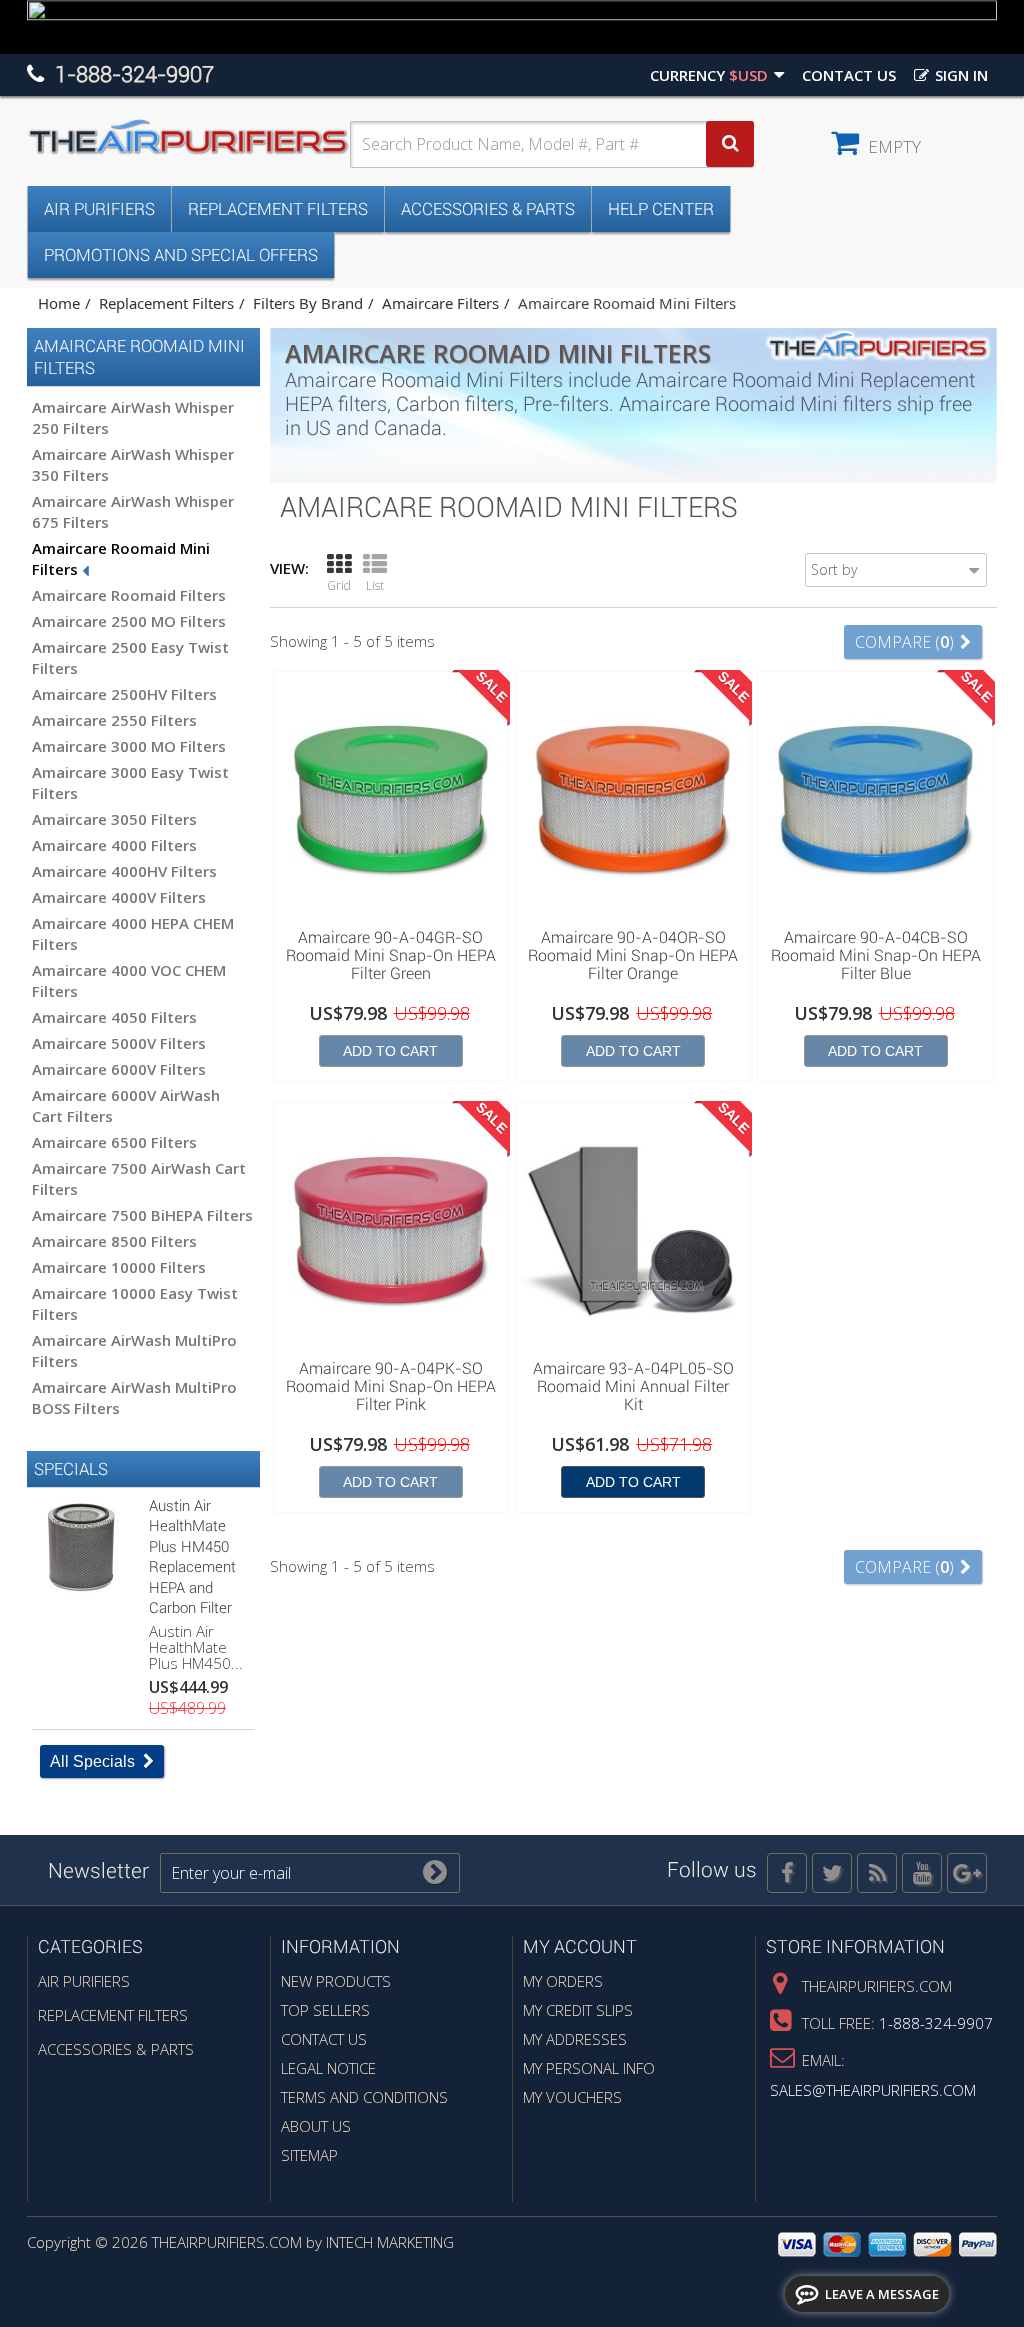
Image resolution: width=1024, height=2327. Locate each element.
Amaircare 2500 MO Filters (129, 621)
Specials (71, 1469)
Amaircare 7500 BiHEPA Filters (142, 1215)
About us (316, 2126)
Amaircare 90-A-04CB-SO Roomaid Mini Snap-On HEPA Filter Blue (876, 956)
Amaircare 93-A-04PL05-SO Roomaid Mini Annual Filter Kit (633, 1387)
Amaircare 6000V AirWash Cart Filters (126, 1105)
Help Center (661, 209)
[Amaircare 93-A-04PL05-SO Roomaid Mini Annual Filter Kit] (633, 1230)
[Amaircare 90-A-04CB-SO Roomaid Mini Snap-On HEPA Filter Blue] (875, 799)
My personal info (589, 2068)
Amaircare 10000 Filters (119, 1267)
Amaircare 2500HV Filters (124, 694)
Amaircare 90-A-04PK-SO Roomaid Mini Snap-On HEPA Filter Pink (391, 1387)
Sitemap (309, 2155)
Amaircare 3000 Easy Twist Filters (130, 782)
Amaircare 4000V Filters (119, 897)
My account (580, 1946)
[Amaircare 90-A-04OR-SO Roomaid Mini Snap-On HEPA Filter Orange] (633, 799)
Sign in (959, 75)
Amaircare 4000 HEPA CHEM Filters (133, 933)
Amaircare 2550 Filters (114, 720)
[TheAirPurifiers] (188, 138)
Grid (339, 585)
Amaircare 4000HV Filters (124, 871)
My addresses (575, 2039)
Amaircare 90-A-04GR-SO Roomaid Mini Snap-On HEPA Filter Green (391, 956)
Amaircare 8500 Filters (114, 1241)
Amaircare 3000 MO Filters (129, 746)
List (375, 585)
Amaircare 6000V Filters (119, 1069)
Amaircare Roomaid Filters (129, 595)
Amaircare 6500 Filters (114, 1142)
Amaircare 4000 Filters (114, 845)
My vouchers (572, 2097)
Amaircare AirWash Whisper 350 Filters (133, 464)
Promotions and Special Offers (181, 255)
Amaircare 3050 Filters (114, 819)
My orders (563, 1981)
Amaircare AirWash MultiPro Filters (134, 1350)
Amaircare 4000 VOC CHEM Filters (129, 980)
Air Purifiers (99, 209)
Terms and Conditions (364, 2097)
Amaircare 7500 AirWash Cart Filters (139, 1178)
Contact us (849, 75)
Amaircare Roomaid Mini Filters (121, 558)
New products (336, 1981)
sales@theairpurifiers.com (873, 2090)
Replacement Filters (278, 209)
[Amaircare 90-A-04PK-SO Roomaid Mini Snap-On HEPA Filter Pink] (391, 1230)
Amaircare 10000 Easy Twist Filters (135, 1303)
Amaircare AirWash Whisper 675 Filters (133, 511)
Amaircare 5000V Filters (119, 1043)
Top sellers (325, 2010)
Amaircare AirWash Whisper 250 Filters (133, 417)
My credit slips (578, 2010)
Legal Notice (328, 2068)
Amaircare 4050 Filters (114, 1017)
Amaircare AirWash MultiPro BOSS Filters (134, 1397)
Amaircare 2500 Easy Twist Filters (130, 657)
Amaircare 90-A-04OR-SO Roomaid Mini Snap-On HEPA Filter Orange (633, 956)
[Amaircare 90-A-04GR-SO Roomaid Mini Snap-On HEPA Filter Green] (391, 799)
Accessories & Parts (488, 209)
